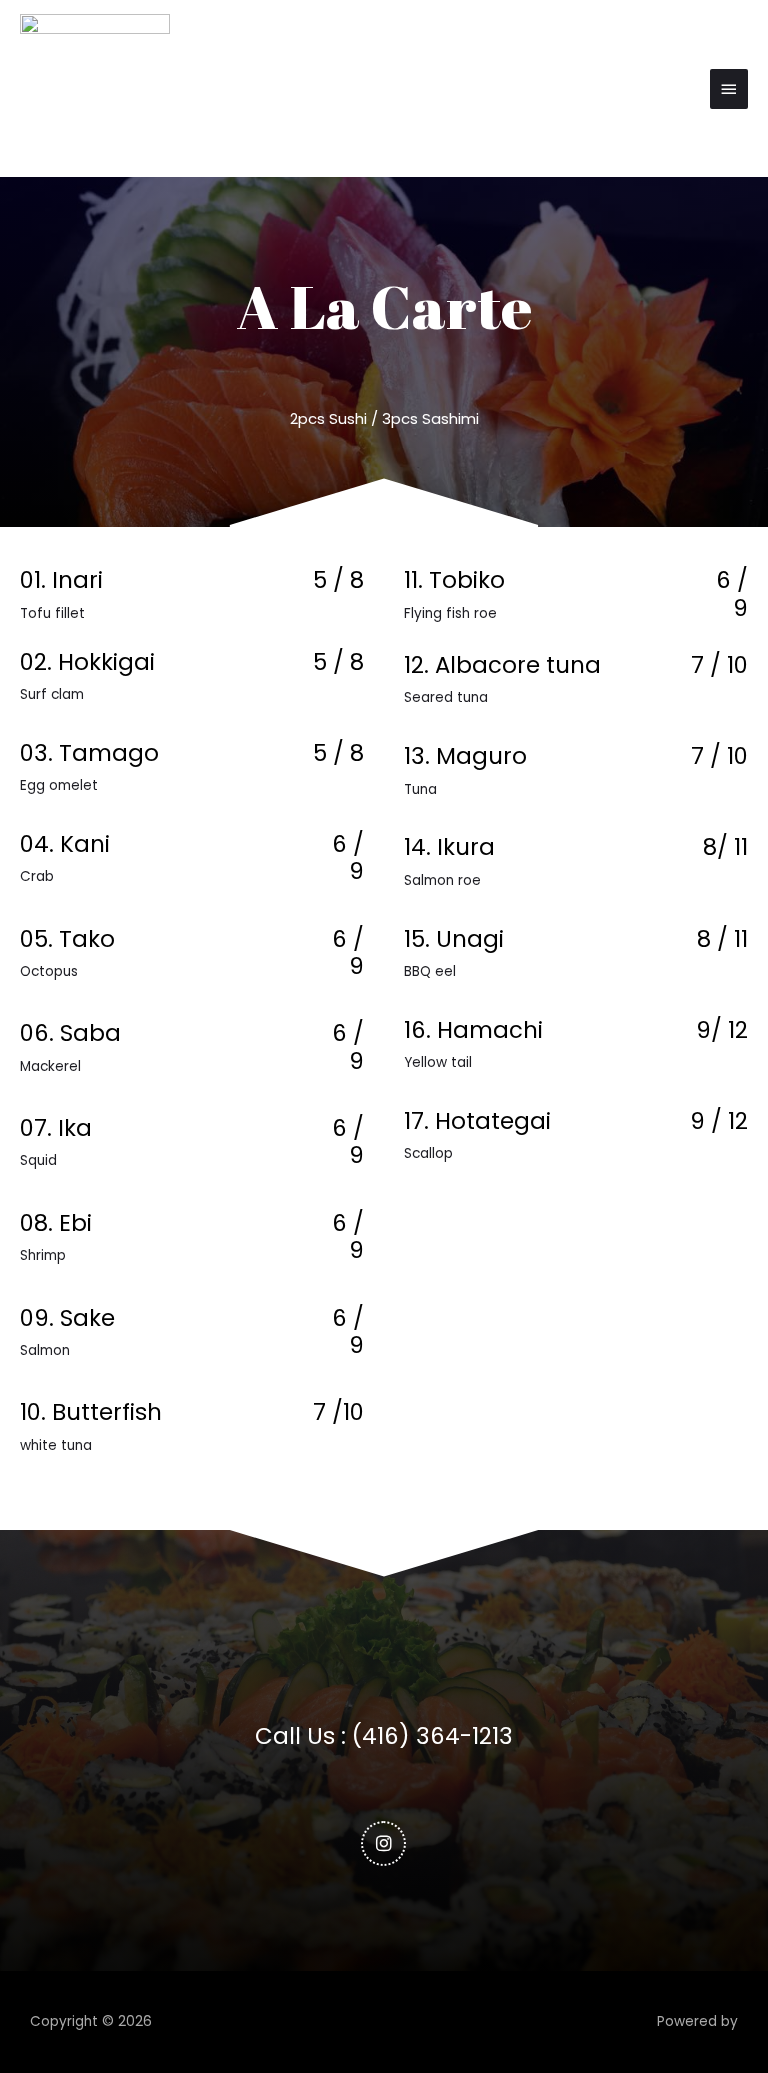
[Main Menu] (729, 89)
